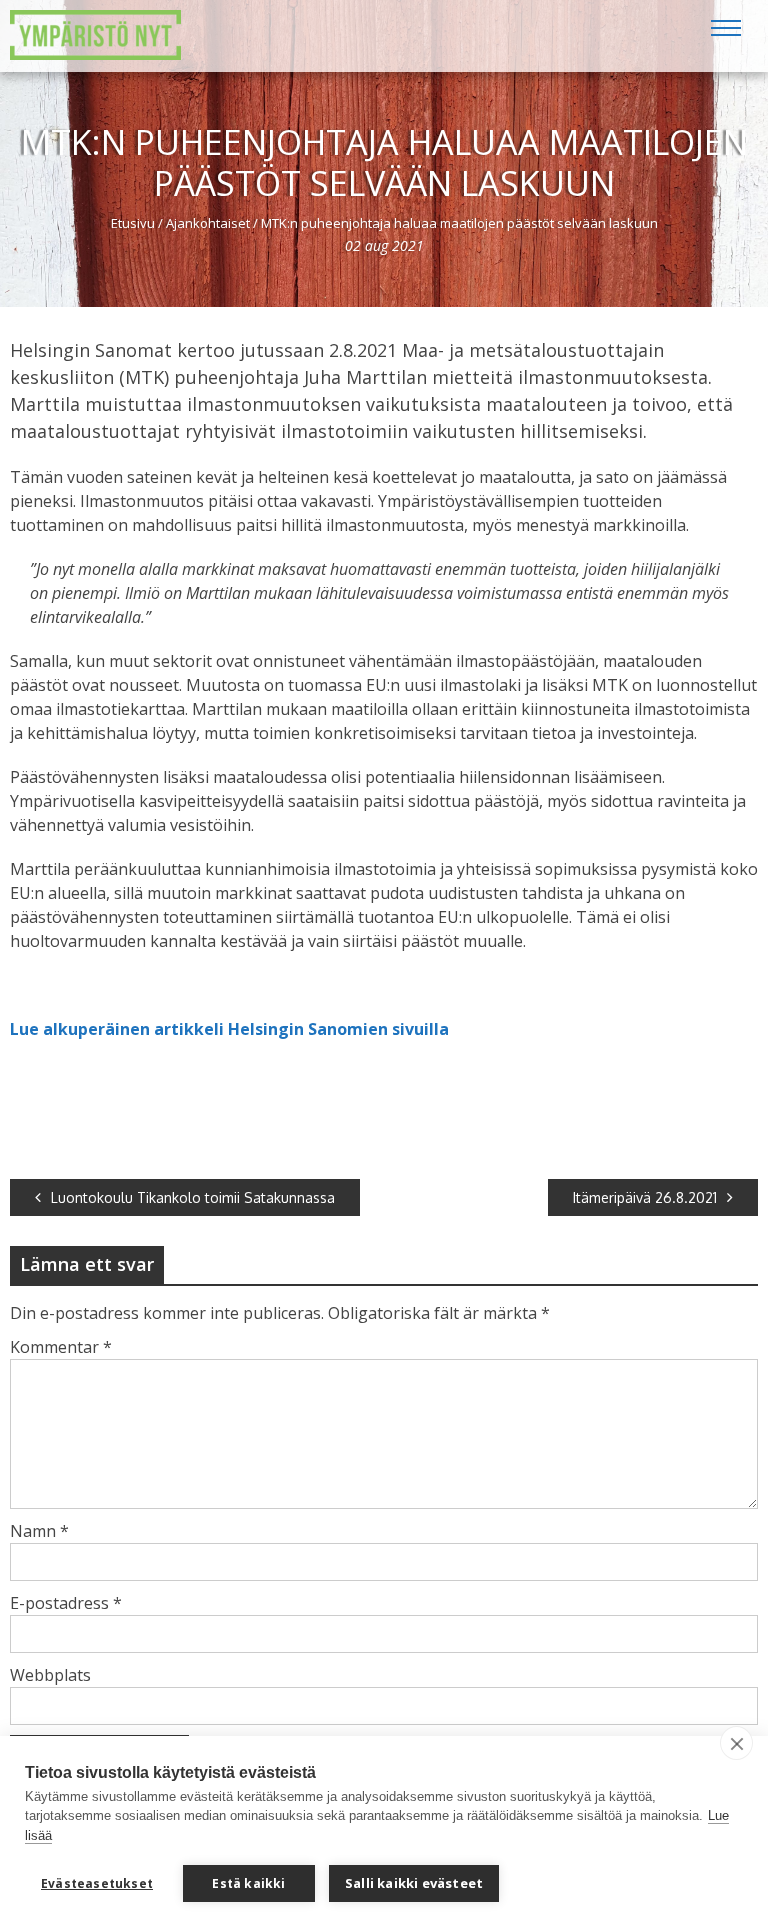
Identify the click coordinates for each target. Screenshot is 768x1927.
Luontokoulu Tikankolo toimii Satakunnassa (193, 1197)
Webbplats (50, 1675)
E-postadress (66, 1603)
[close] (736, 1743)
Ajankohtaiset (208, 223)
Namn (39, 1531)
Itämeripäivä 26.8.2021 (645, 1197)
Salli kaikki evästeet (414, 1883)
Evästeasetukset (97, 1883)
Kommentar (61, 1347)
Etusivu (133, 223)
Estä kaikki (248, 1883)
